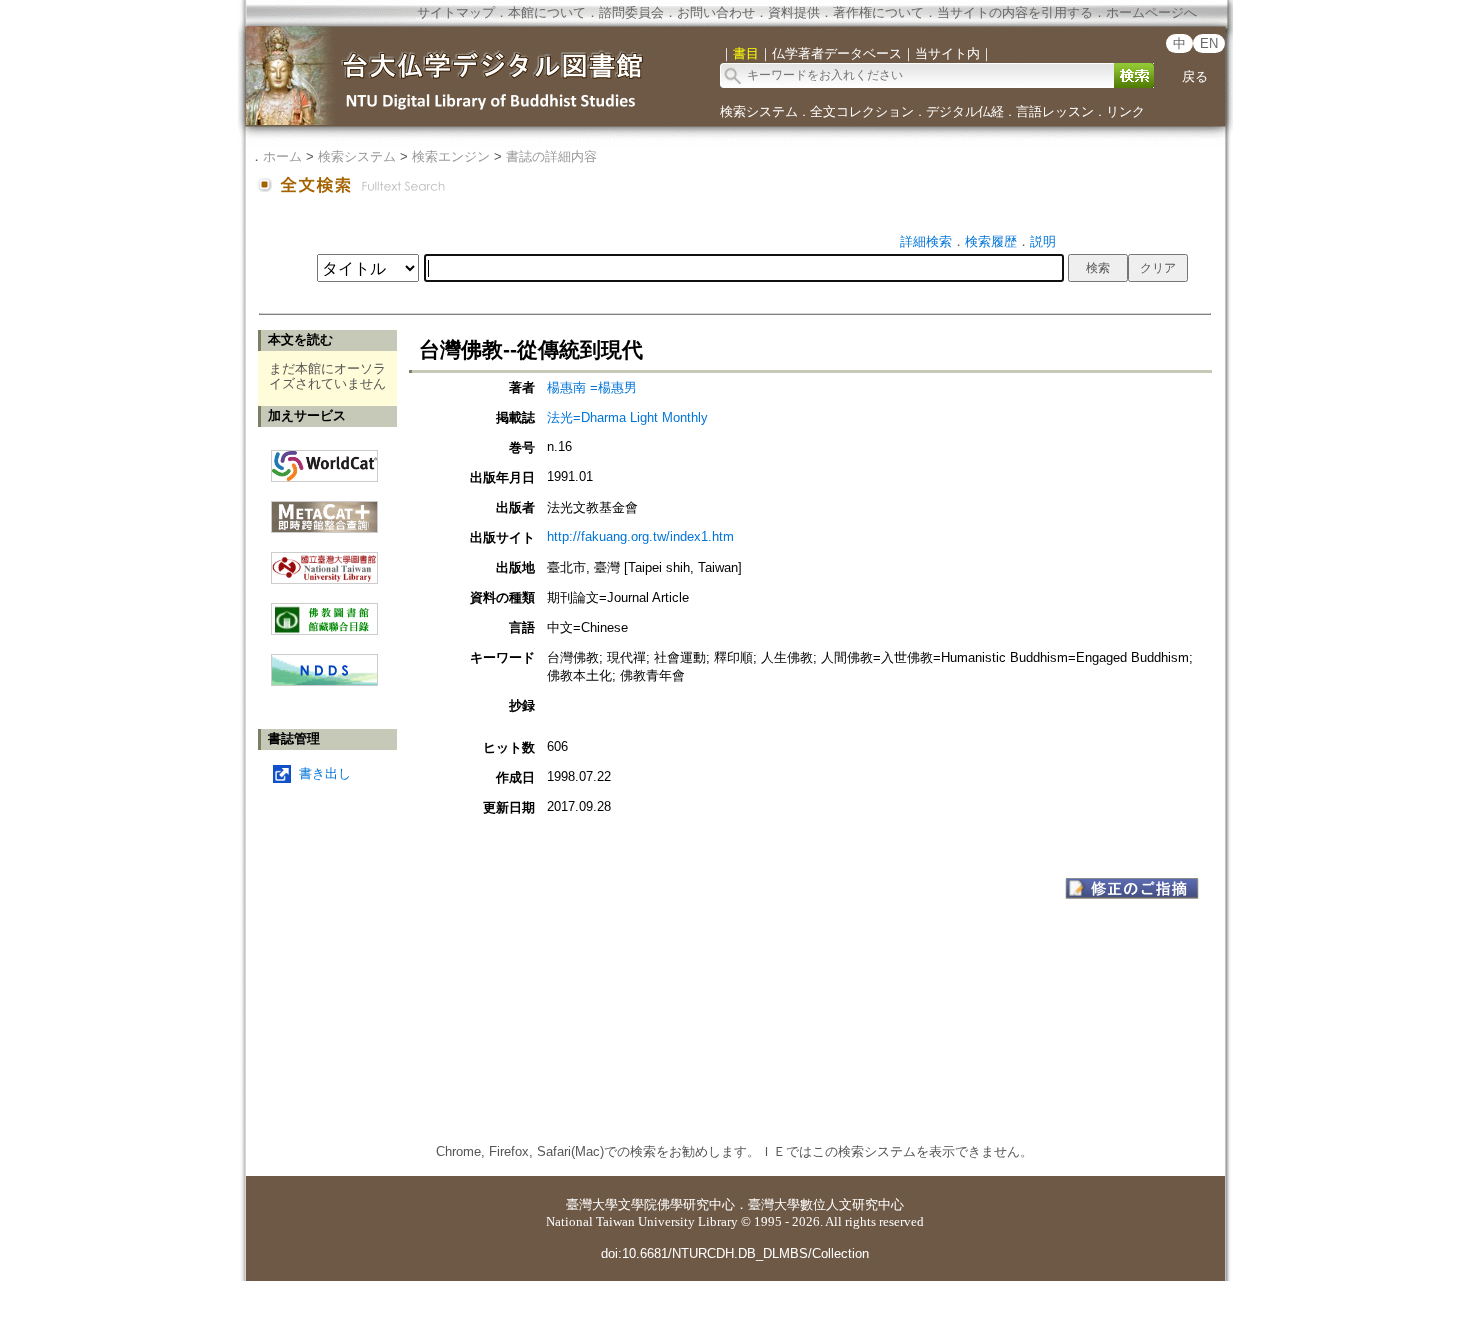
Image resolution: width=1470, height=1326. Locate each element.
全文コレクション (862, 111)
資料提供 (794, 12)
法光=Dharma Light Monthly (627, 417)
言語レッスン (1055, 111)
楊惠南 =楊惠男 (592, 387)
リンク (1125, 111)
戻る (1195, 76)
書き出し (325, 773)
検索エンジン (451, 156)
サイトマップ (456, 12)
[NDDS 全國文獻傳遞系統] (324, 681)
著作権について (878, 12)
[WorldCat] (324, 461)
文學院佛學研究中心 (676, 1204)
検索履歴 (991, 241)
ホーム (282, 156)
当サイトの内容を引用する (1015, 12)
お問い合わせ (716, 12)
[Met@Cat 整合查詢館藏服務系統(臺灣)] (324, 509)
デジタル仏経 (965, 111)
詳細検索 (926, 241)
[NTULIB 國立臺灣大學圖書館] (324, 560)
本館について (547, 12)
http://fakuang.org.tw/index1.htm (640, 536)
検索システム (759, 111)
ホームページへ (1151, 12)
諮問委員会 (631, 12)
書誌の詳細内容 (551, 156)
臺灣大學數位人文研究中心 (826, 1204)
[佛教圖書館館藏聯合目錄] (324, 611)
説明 (1043, 241)
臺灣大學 (592, 1204)
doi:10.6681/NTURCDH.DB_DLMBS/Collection (735, 1253)
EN (1209, 43)
